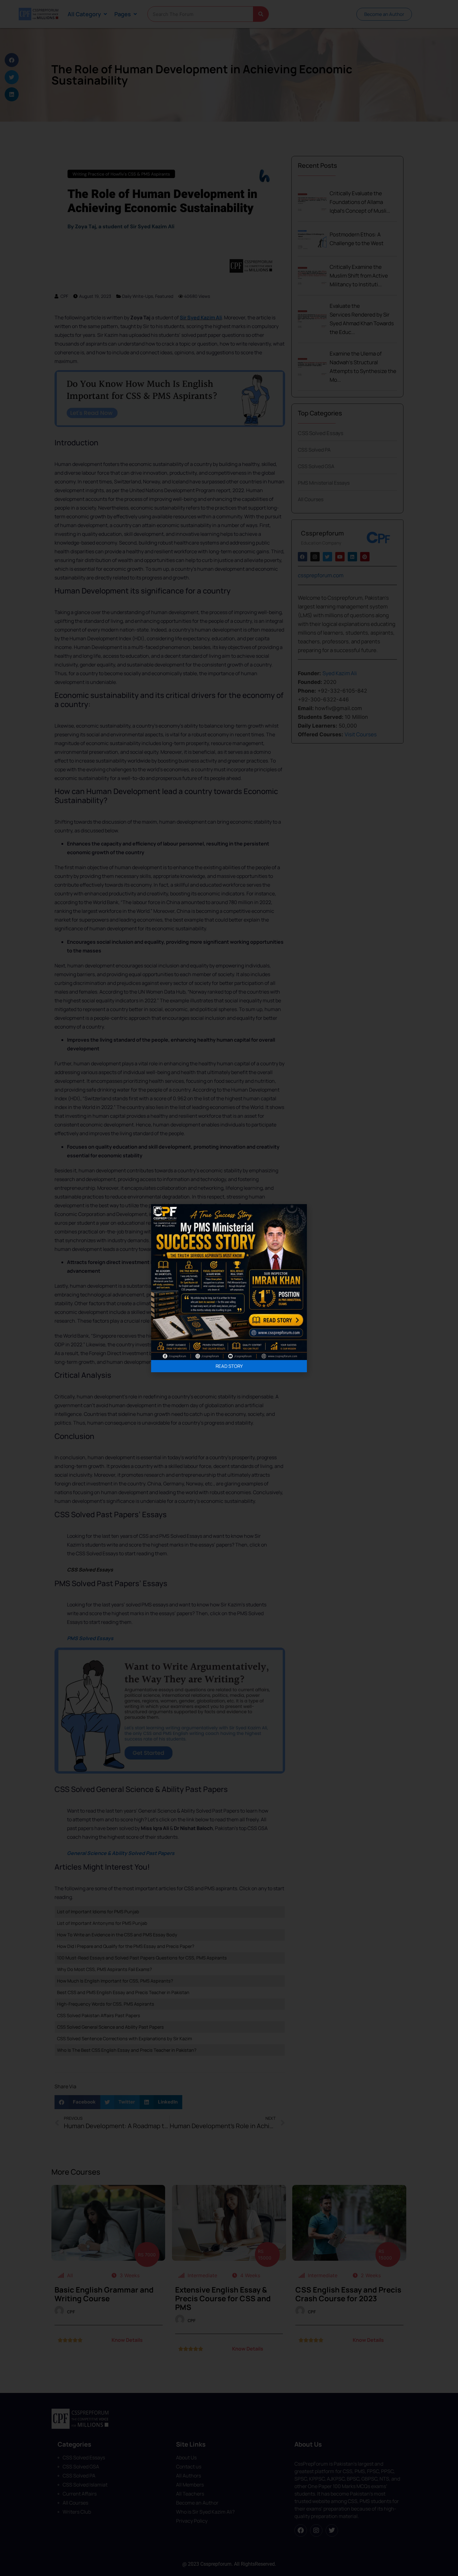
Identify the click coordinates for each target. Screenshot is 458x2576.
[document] (229, 1288)
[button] (157, 1210)
